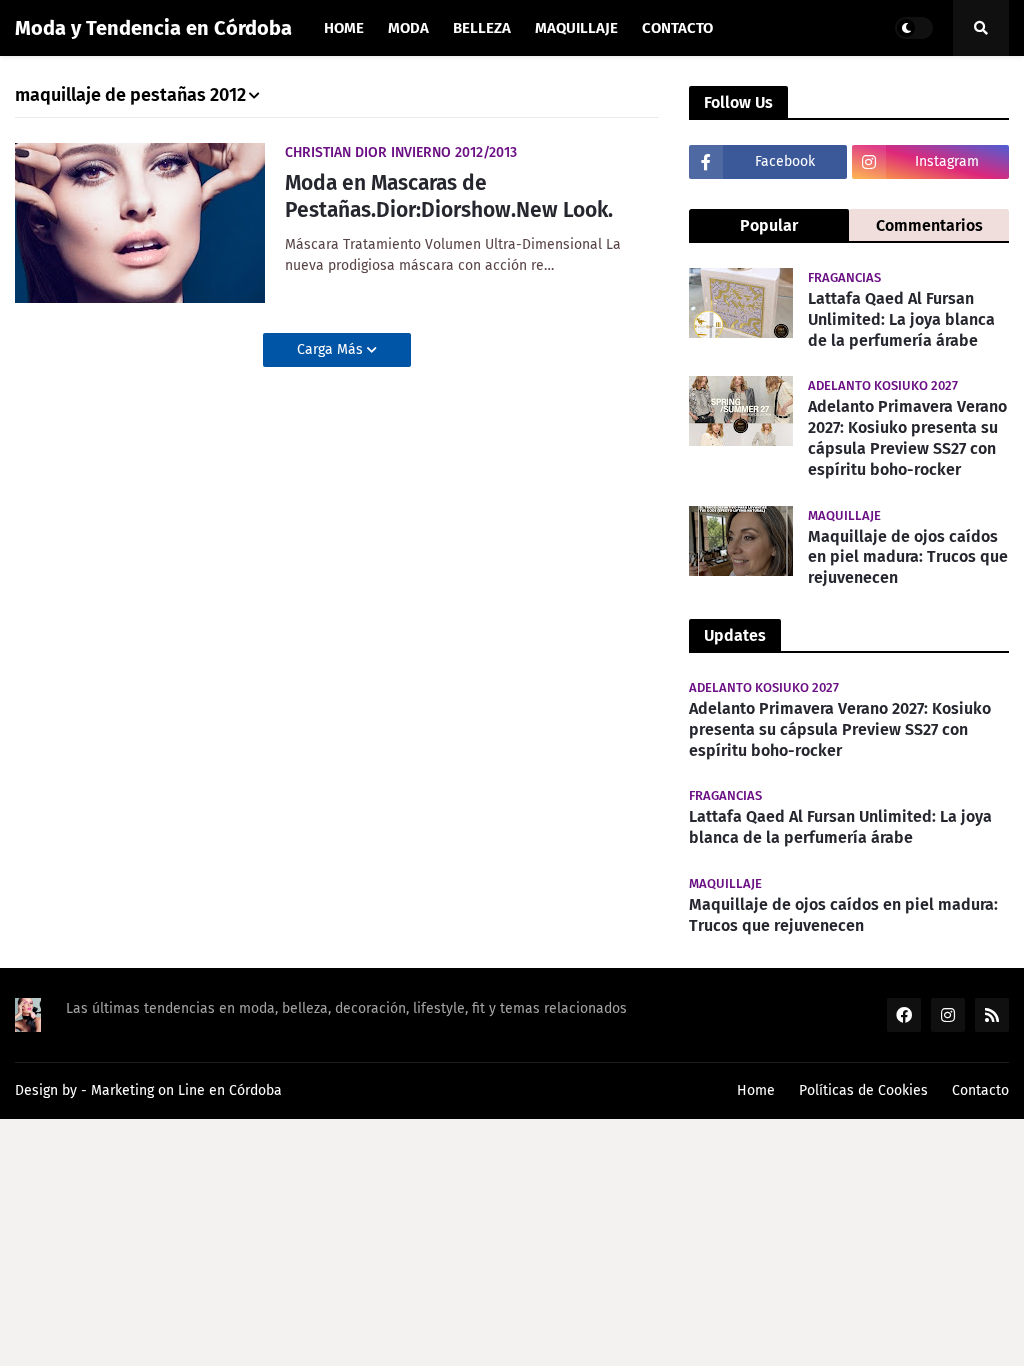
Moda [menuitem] (408, 28)
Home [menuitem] (344, 28)
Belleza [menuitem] (482, 28)
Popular (769, 225)
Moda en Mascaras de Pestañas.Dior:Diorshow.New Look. (449, 196)
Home (756, 1090)
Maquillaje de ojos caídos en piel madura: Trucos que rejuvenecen (908, 557)
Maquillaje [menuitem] (576, 28)
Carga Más (332, 349)
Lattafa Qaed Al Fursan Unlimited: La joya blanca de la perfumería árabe (901, 319)
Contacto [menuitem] (677, 28)
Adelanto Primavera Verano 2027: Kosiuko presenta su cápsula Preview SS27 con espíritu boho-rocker (907, 437)
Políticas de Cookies (863, 1090)
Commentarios (929, 225)
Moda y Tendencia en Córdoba (153, 28)
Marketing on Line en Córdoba (186, 1090)
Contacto (980, 1090)
